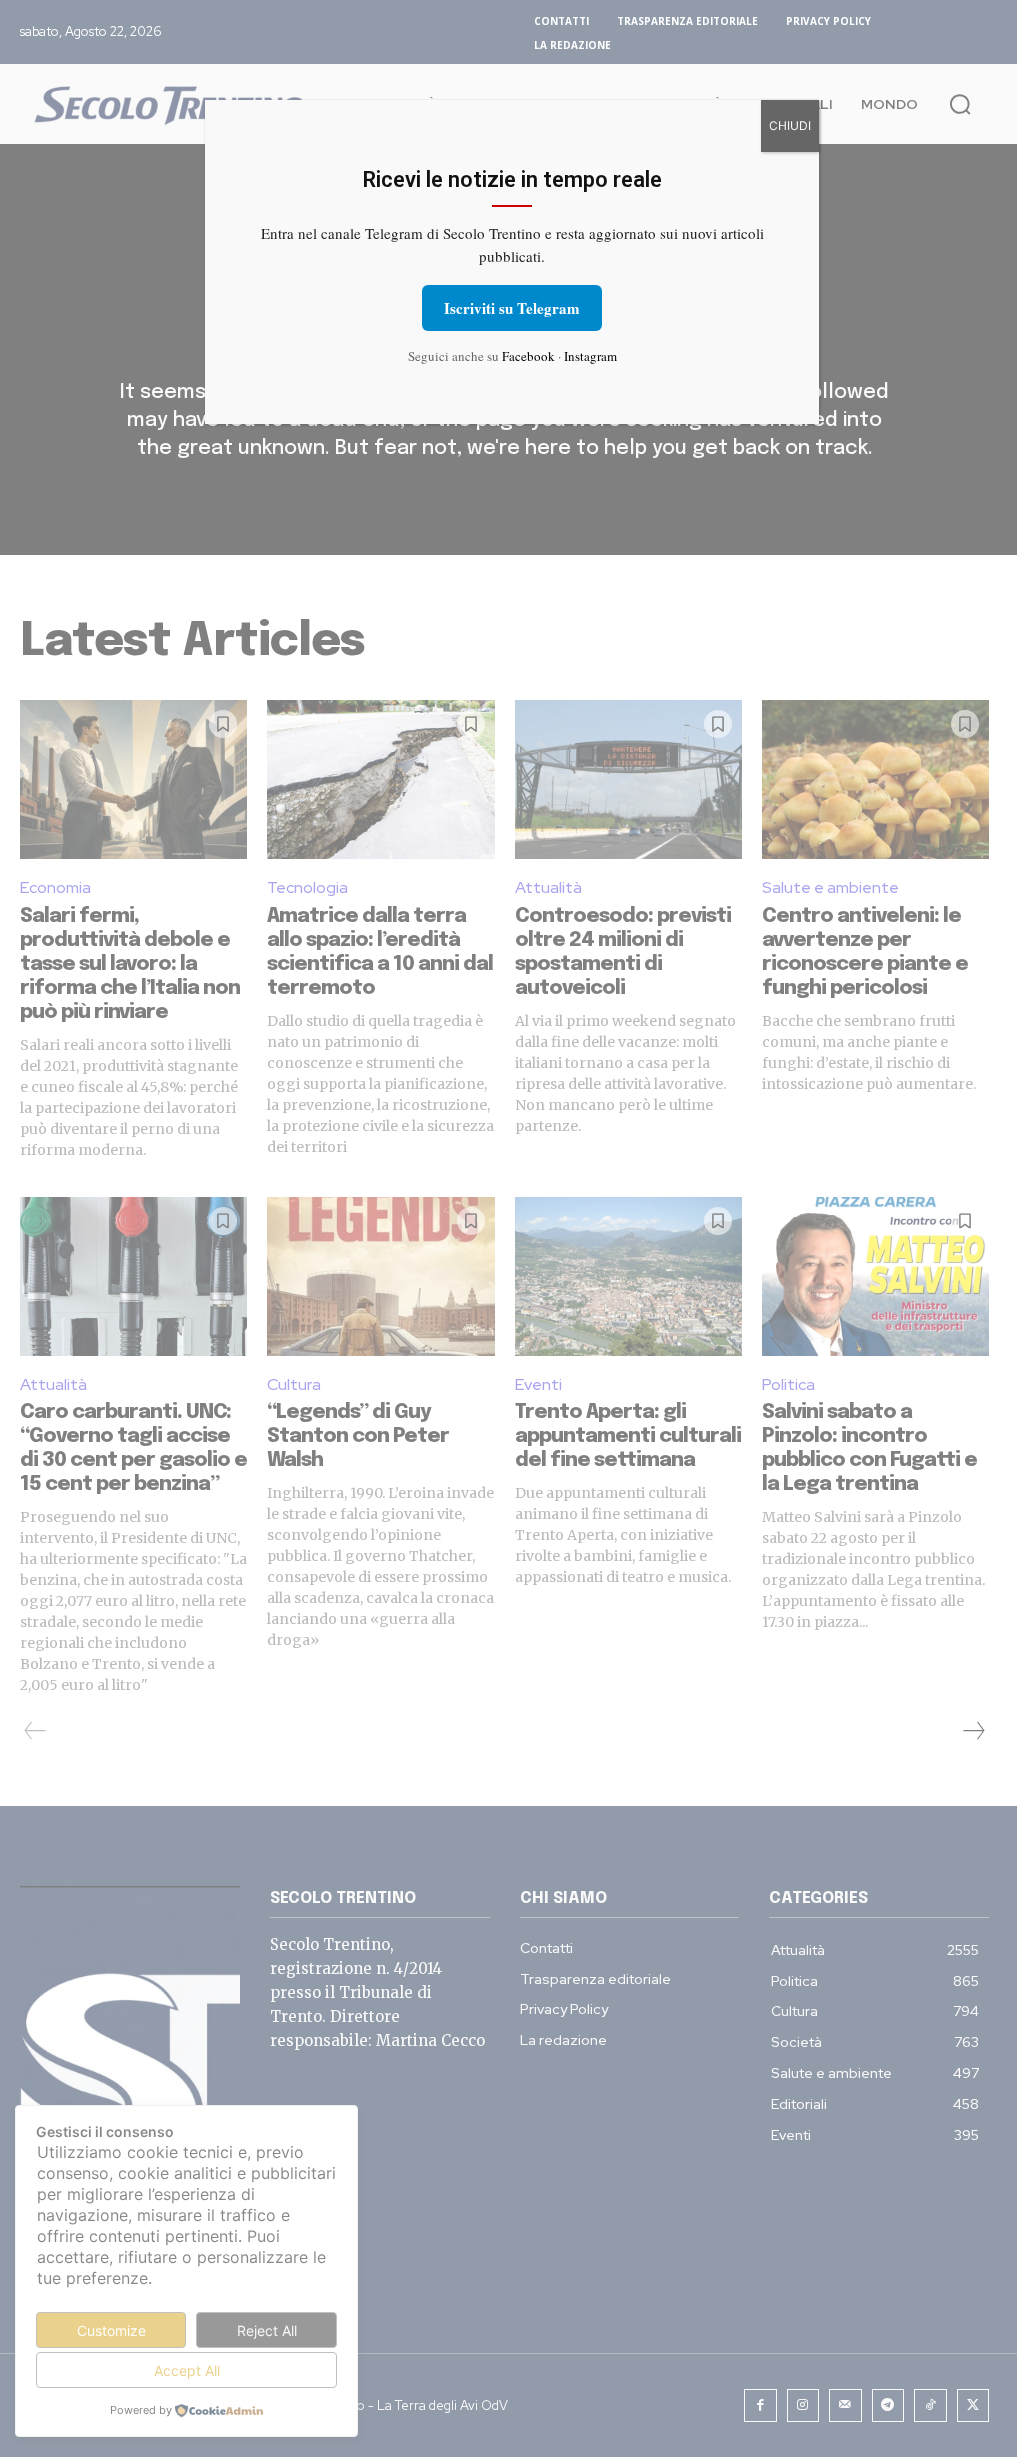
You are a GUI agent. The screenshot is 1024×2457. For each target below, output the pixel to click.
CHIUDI (790, 125)
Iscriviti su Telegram (512, 308)
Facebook (528, 356)
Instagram (590, 356)
